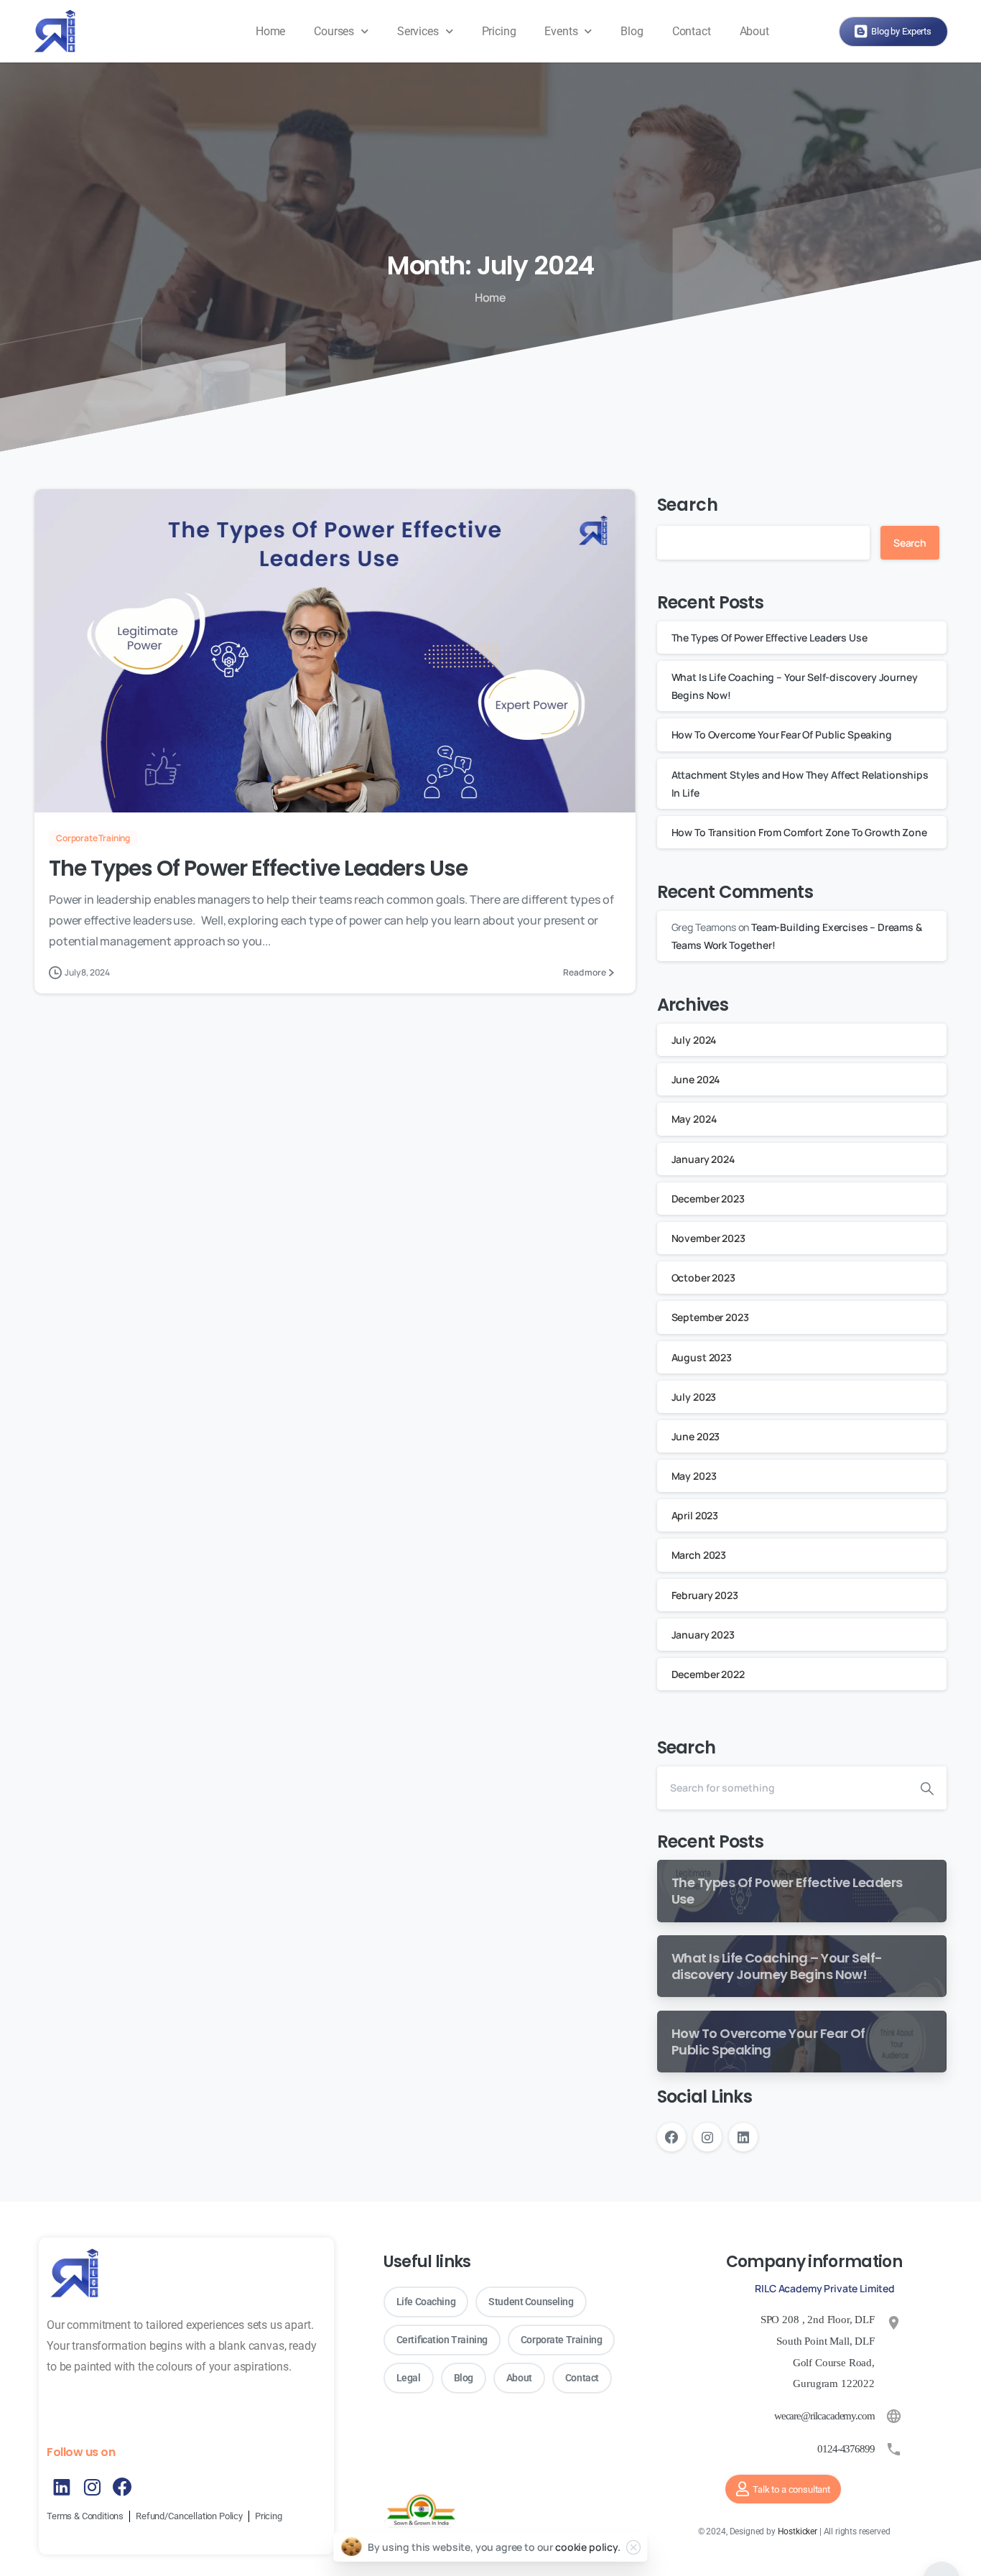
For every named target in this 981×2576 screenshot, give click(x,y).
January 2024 (703, 1159)
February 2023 (705, 1595)
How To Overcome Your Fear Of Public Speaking (783, 735)
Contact (692, 31)
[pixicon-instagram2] (92, 2487)
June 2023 (696, 1436)
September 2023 (710, 1317)
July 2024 (694, 1040)
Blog (632, 31)
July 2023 (694, 1397)
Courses (334, 31)
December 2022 (708, 1674)
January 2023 (703, 1635)
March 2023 (699, 1555)
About (754, 31)
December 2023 (708, 1199)
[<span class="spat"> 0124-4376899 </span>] (894, 2449)
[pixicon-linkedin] (62, 2487)
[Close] (633, 2547)
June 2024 (696, 1079)
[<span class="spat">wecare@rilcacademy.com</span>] (894, 2416)
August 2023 (702, 1357)
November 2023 (708, 1238)
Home (270, 31)
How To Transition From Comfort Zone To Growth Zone (799, 832)
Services (418, 31)
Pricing (499, 31)
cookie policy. (588, 2547)
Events (561, 31)
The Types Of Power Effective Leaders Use (262, 868)
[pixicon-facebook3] (122, 2487)
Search (688, 505)
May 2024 (694, 1119)
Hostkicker (798, 2531)
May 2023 (694, 1476)
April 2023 (695, 1515)
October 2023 (703, 1278)
